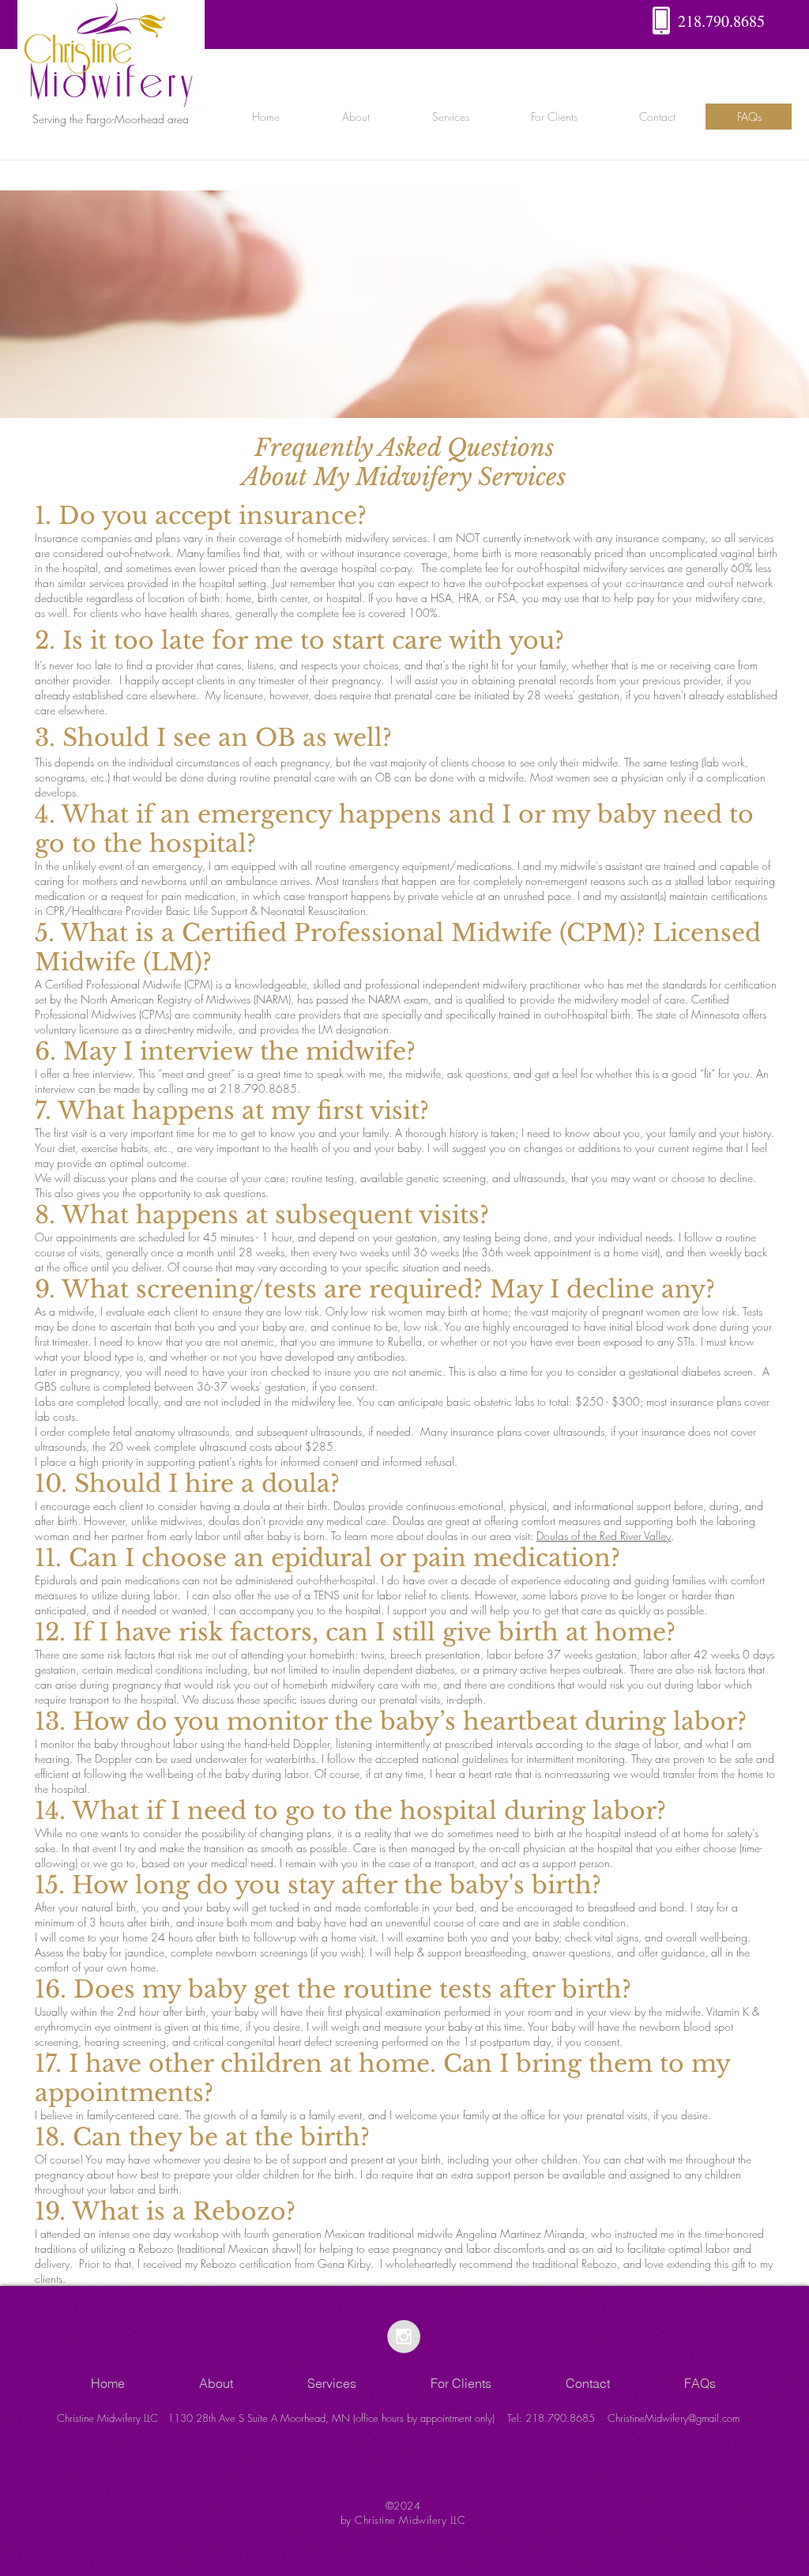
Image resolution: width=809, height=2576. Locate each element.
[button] (356, 117)
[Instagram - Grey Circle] (404, 2337)
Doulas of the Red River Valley (604, 1536)
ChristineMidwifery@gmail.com (674, 2418)
